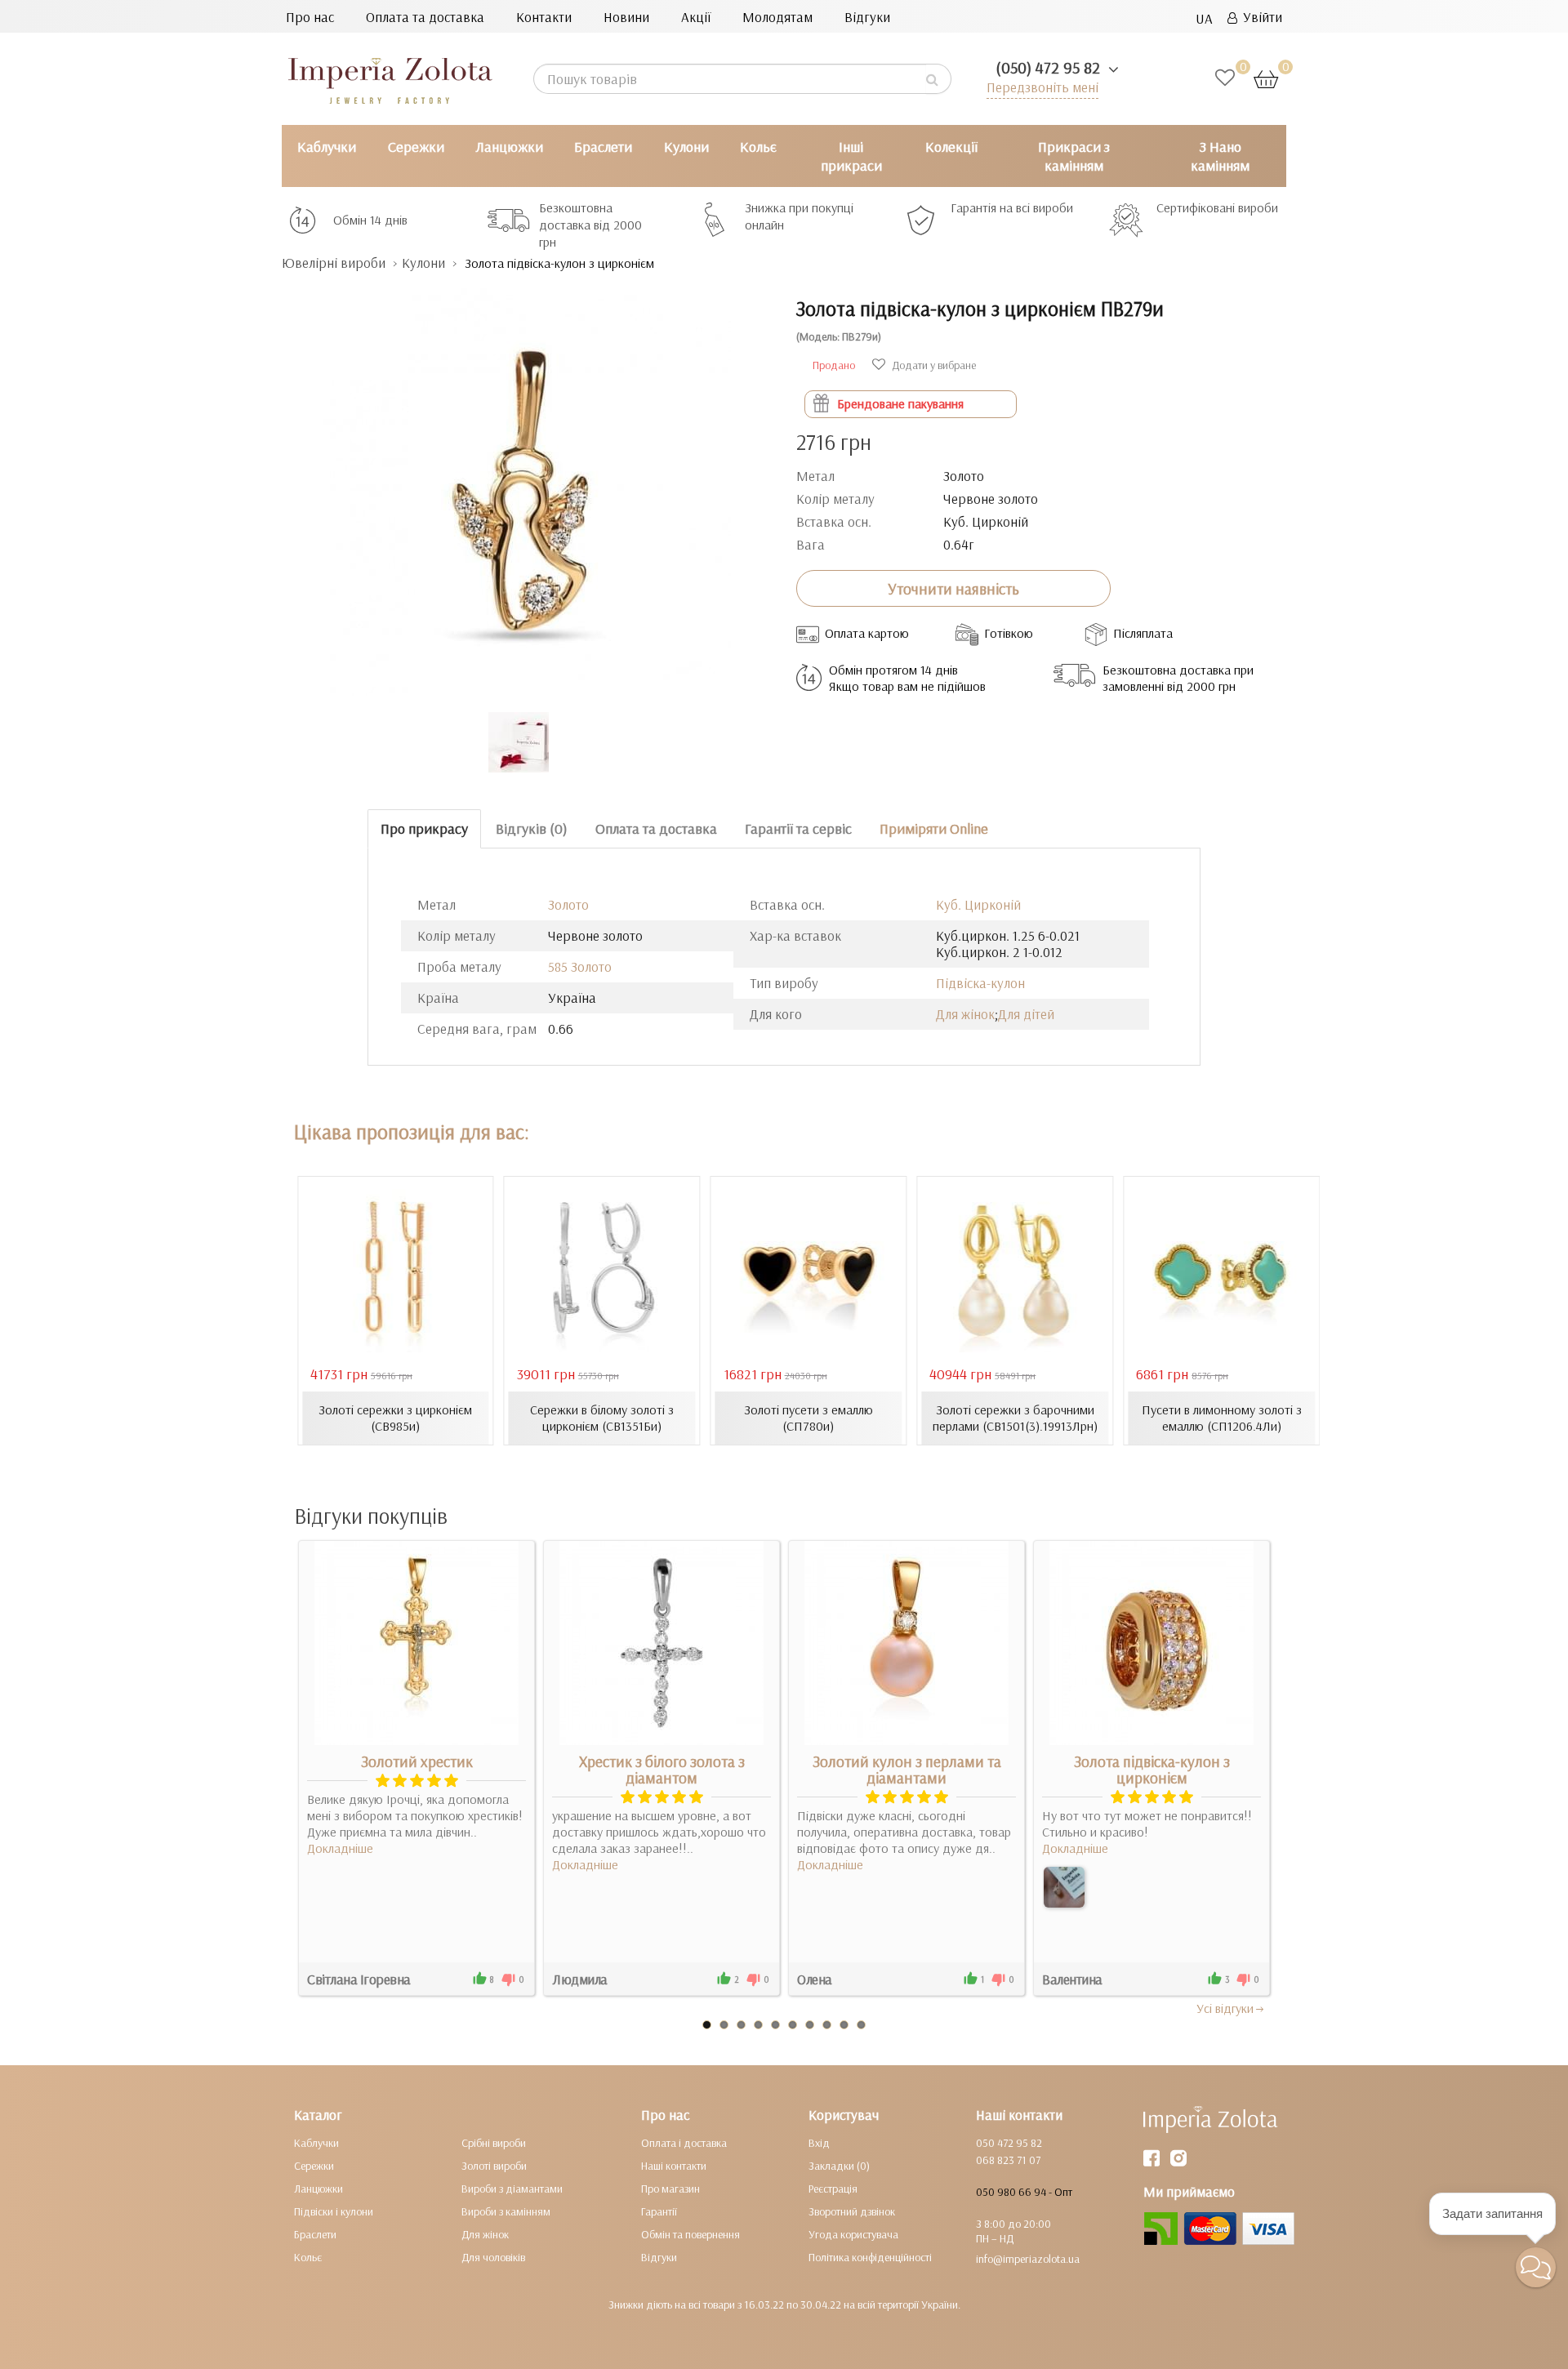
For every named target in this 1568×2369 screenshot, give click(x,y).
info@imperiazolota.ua (1028, 2259)
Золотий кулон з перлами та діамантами (907, 1770)
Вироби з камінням (506, 2211)
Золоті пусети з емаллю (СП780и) (808, 1418)
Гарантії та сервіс (798, 828)
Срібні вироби (494, 2143)
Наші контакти (674, 2166)
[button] (1536, 2267)
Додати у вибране (933, 365)
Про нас (310, 17)
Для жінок (965, 1014)
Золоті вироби (494, 2166)
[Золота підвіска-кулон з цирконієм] (1064, 1887)
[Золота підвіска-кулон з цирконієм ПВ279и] (527, 484)
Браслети (603, 147)
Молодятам (777, 17)
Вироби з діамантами (512, 2189)
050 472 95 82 (1009, 2143)
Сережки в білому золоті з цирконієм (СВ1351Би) (602, 1418)
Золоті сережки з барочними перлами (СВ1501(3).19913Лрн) (1015, 1418)
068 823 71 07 (1008, 2160)
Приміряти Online (934, 828)
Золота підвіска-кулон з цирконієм (1152, 1770)
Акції (696, 17)
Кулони (686, 147)
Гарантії (659, 2211)
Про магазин (670, 2189)
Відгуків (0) (532, 828)
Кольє (758, 147)
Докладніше (340, 1848)
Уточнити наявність (953, 589)
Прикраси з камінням (1074, 156)
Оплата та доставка (425, 17)
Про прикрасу (424, 828)
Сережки (416, 147)
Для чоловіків (493, 2257)
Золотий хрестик (417, 1761)
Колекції (951, 147)
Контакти (544, 17)
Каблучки (327, 147)
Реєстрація (833, 2189)
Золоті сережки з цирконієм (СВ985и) (395, 1418)
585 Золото (580, 966)
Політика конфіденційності (870, 2257)
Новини (626, 17)
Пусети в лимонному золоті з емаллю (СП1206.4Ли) (1222, 1418)
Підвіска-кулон (980, 983)
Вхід (819, 2143)
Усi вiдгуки (1225, 2008)
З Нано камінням (1220, 156)
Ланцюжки (509, 147)
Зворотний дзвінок (852, 2211)
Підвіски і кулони (334, 2211)
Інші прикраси (851, 156)
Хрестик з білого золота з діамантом (662, 1770)
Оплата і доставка (684, 2143)
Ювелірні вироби (334, 263)
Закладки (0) (839, 2166)
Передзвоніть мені (1042, 87)
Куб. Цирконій (978, 904)
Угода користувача (853, 2234)
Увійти (1260, 17)
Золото (568, 904)
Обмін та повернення (690, 2234)
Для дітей (1026, 1014)
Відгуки (867, 17)
